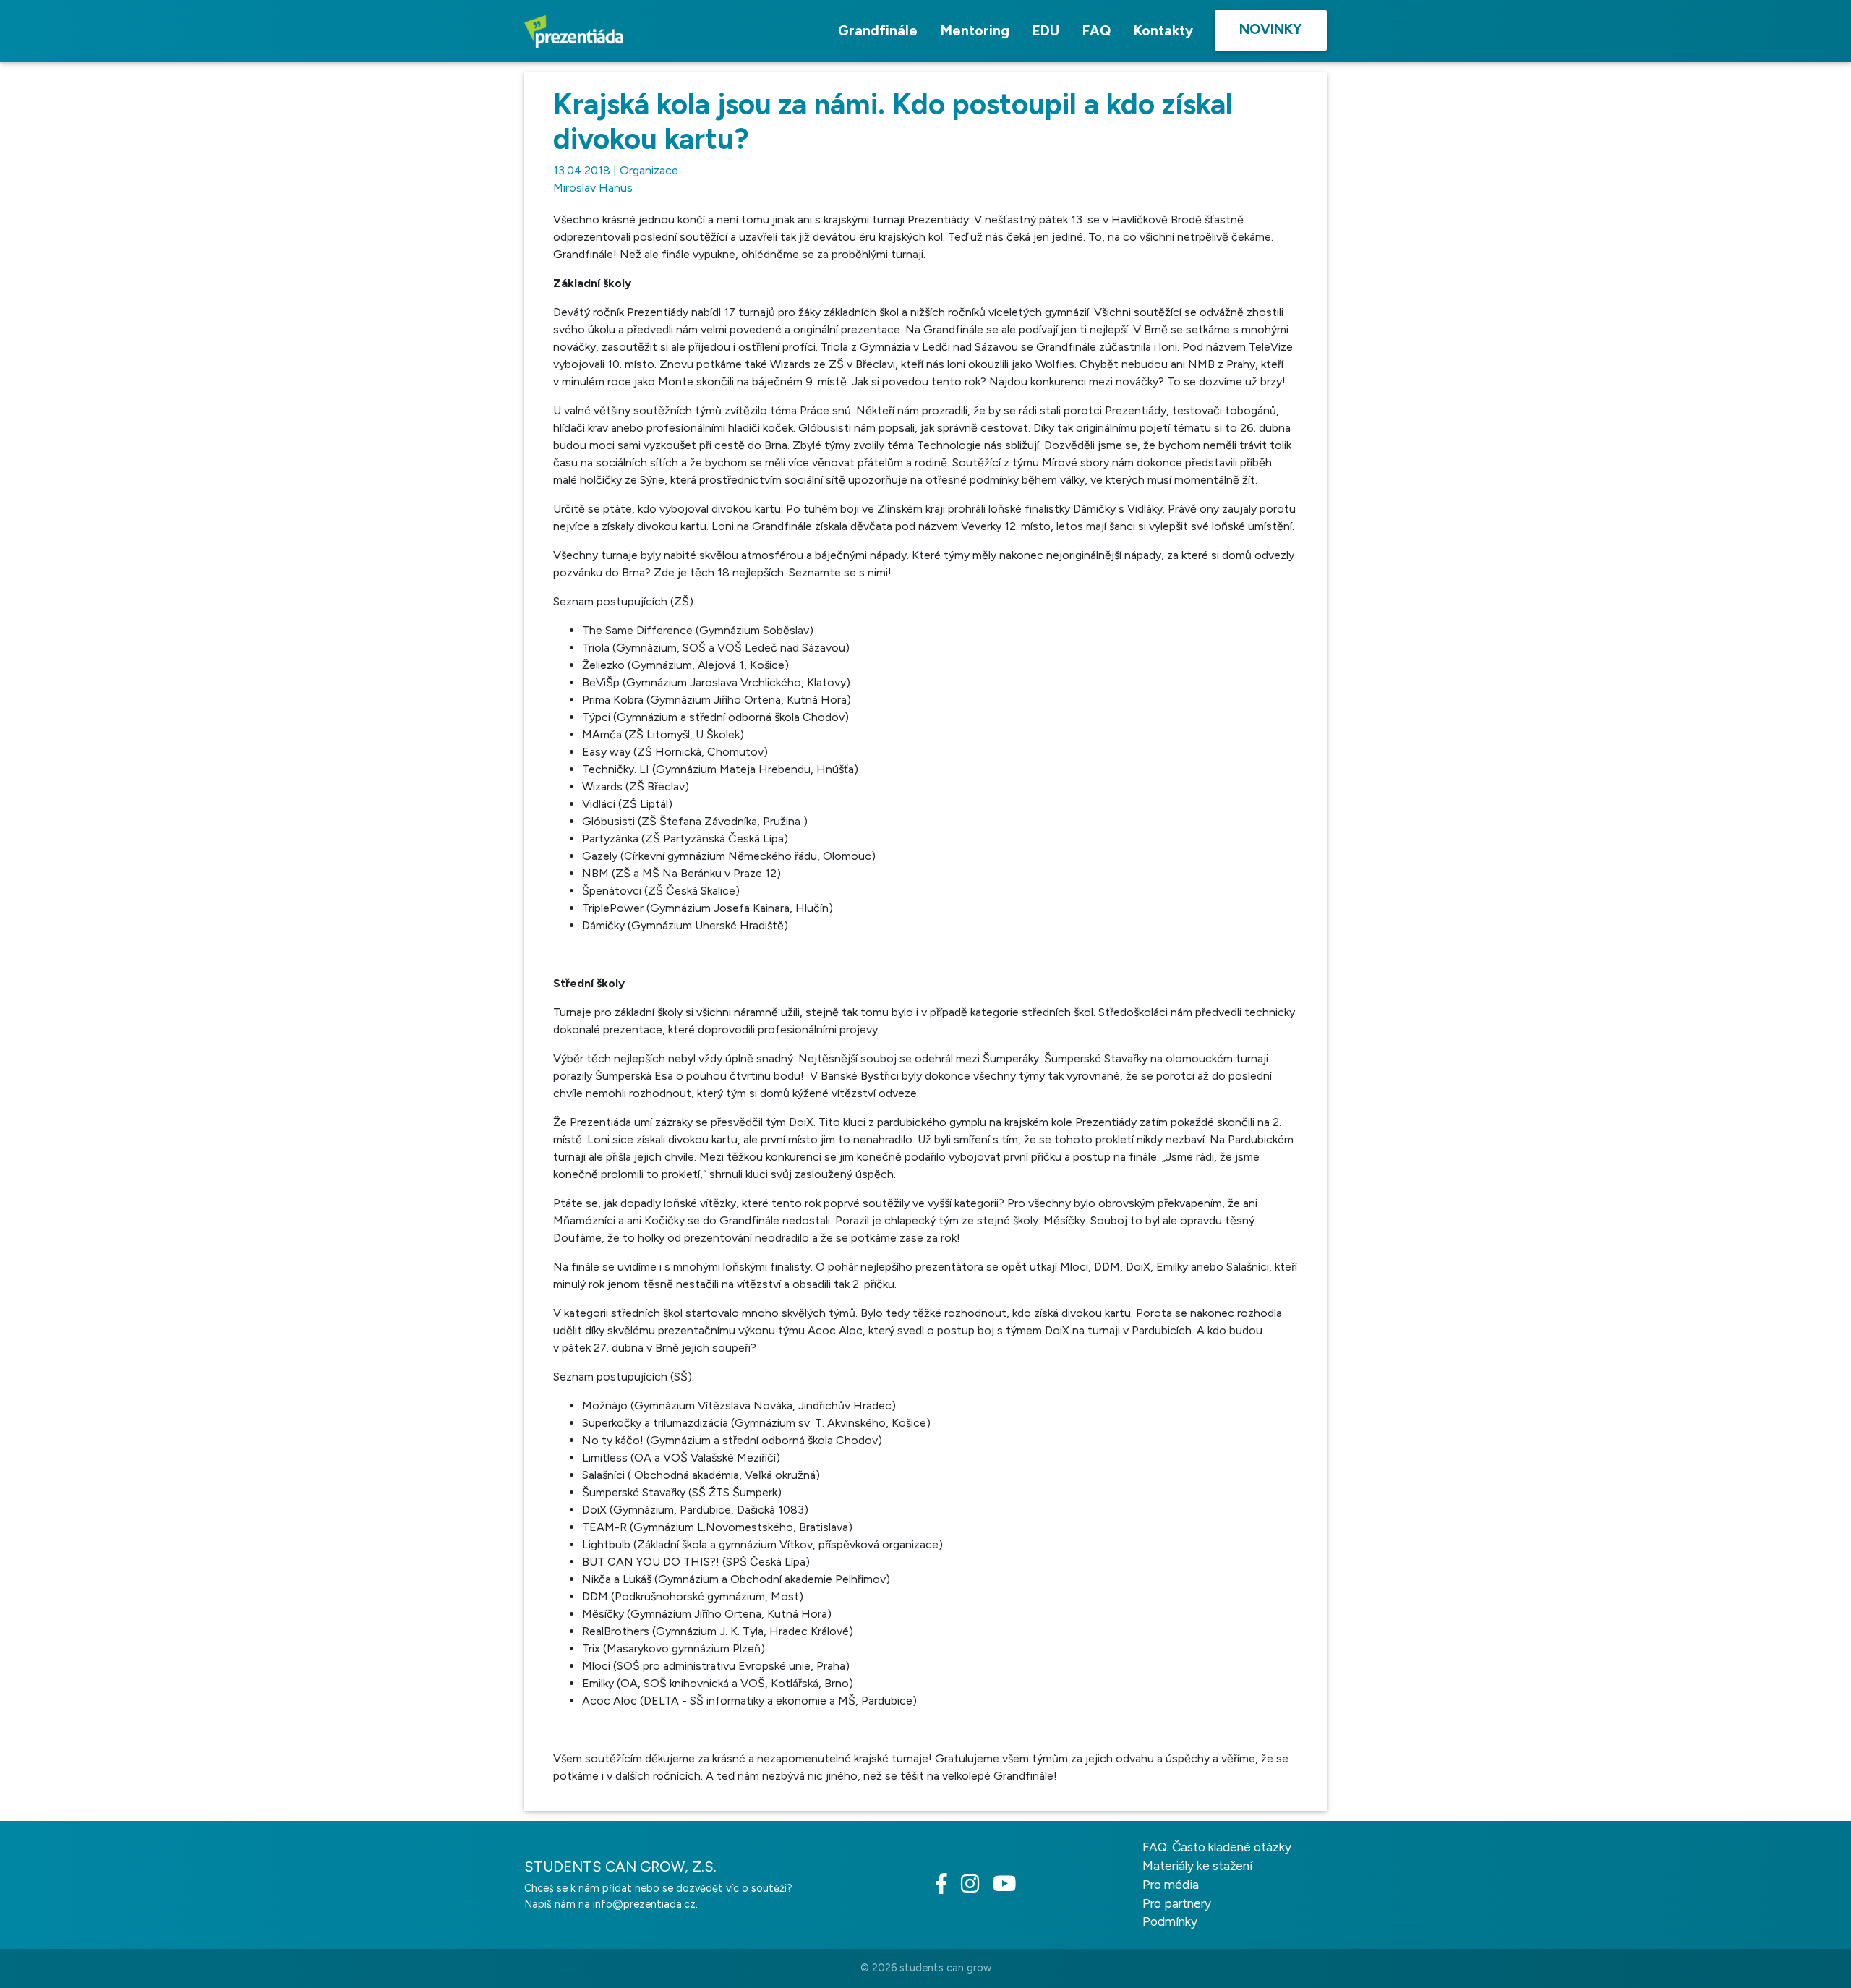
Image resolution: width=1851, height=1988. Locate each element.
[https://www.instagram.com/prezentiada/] (975, 1887)
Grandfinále (878, 31)
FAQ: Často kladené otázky (1217, 1847)
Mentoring (975, 31)
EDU (1046, 31)
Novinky (1271, 29)
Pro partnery (1177, 1903)
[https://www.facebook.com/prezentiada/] (947, 1887)
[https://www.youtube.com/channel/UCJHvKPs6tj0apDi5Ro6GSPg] (1010, 1887)
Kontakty (1163, 31)
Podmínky (1170, 1921)
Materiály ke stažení (1197, 1866)
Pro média (1171, 1885)
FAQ (1097, 31)
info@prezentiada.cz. (645, 1904)
